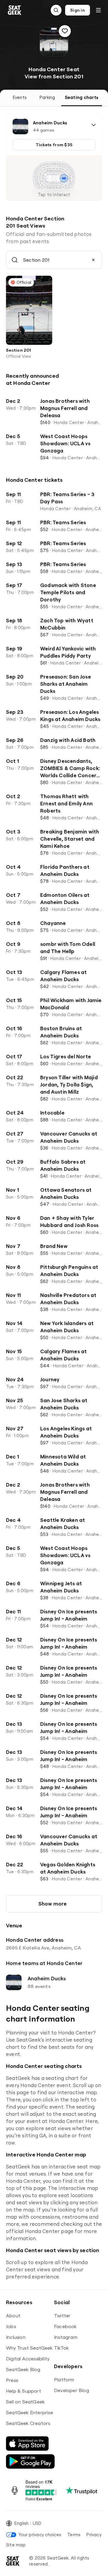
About (13, 2316)
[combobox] (54, 260)
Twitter (62, 2316)
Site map (16, 2545)
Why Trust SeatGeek (29, 2348)
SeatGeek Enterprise (30, 2412)
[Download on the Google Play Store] (30, 2461)
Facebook (65, 2326)
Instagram (66, 2337)
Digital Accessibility (28, 2359)
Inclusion (16, 2337)
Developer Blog (72, 2390)
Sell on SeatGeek (25, 2402)
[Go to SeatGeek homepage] (15, 10)
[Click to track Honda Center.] (65, 31)
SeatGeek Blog (23, 2369)
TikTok (61, 2348)
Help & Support (24, 2391)
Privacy (94, 2535)
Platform (64, 2380)
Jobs (11, 2326)
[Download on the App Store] (27, 2444)
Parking (47, 97)
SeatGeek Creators (28, 2423)
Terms (74, 2535)
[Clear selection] (93, 260)
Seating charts (82, 97)
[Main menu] (98, 10)
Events (20, 97)
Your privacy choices (40, 2535)
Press (12, 2380)
